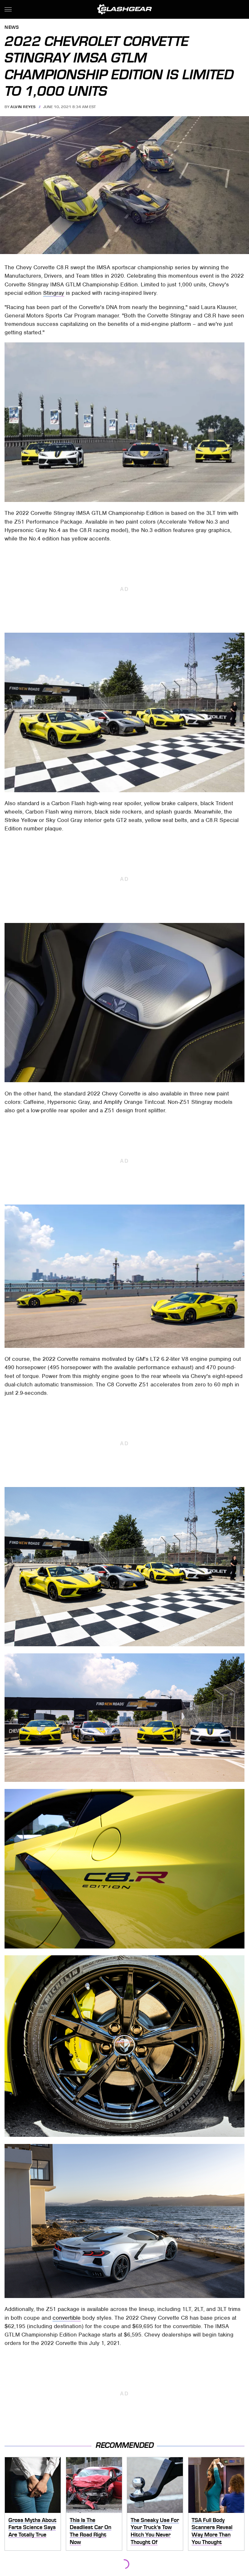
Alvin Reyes (23, 107)
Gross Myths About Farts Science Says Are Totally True (32, 2527)
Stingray (54, 293)
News (12, 28)
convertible (67, 2318)
